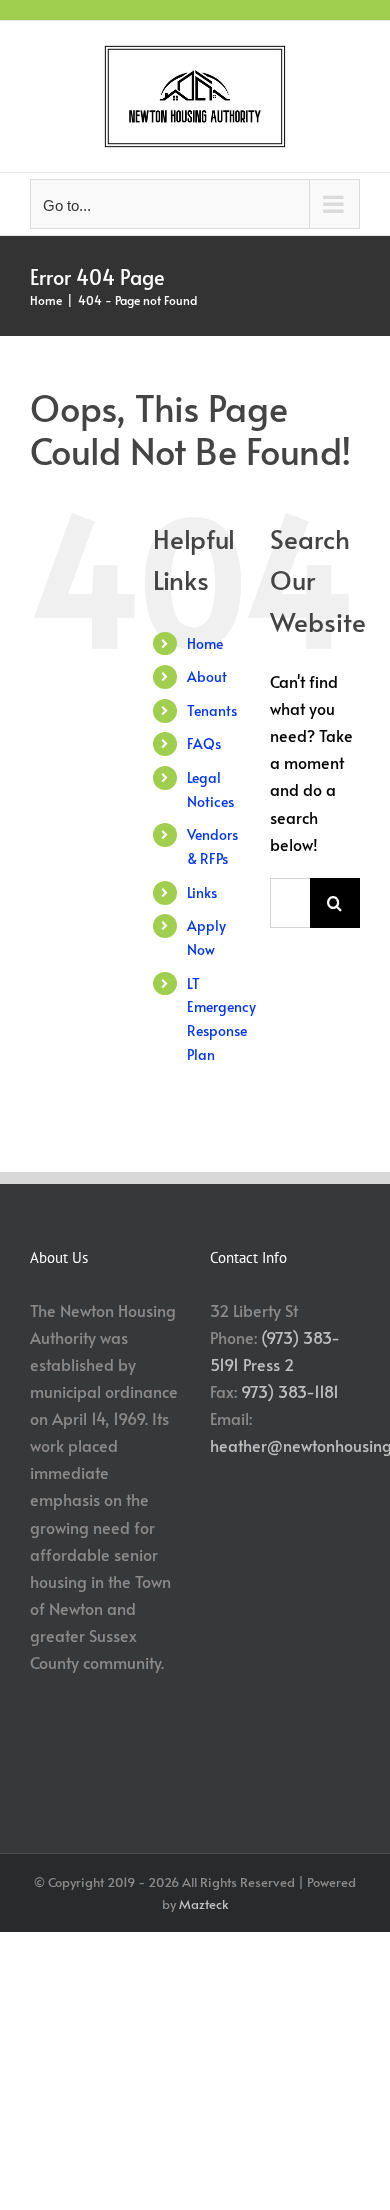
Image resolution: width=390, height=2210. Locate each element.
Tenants (212, 710)
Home (205, 643)
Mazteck (204, 1904)
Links (202, 892)
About (207, 676)
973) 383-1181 (290, 1391)
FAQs (204, 743)
